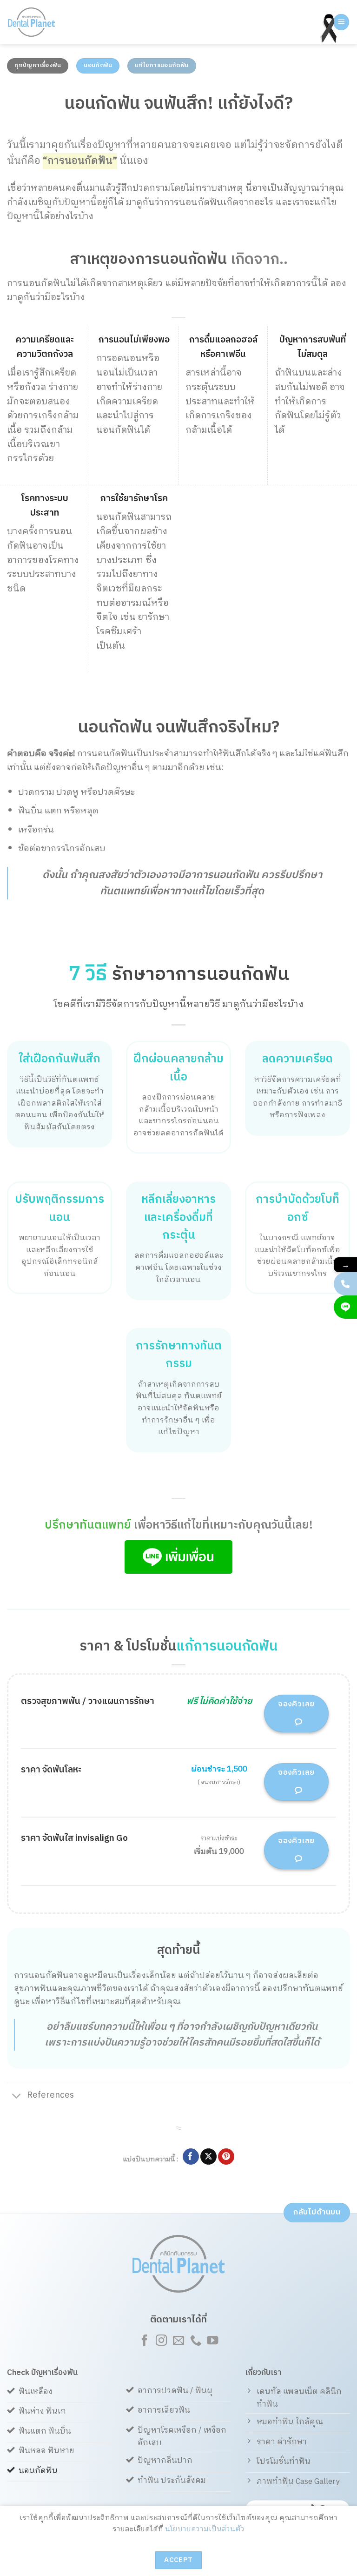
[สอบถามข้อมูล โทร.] (345, 1284)
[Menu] (341, 22)
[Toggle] (17, 2096)
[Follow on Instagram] (161, 2341)
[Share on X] (208, 2157)
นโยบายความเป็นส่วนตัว (205, 2529)
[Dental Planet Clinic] (44, 22)
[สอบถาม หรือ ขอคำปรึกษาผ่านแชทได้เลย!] (345, 1307)
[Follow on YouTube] (212, 2341)
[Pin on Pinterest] (226, 2157)
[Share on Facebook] (191, 2157)
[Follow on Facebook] (144, 2341)
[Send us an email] (178, 2341)
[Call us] (195, 2341)
